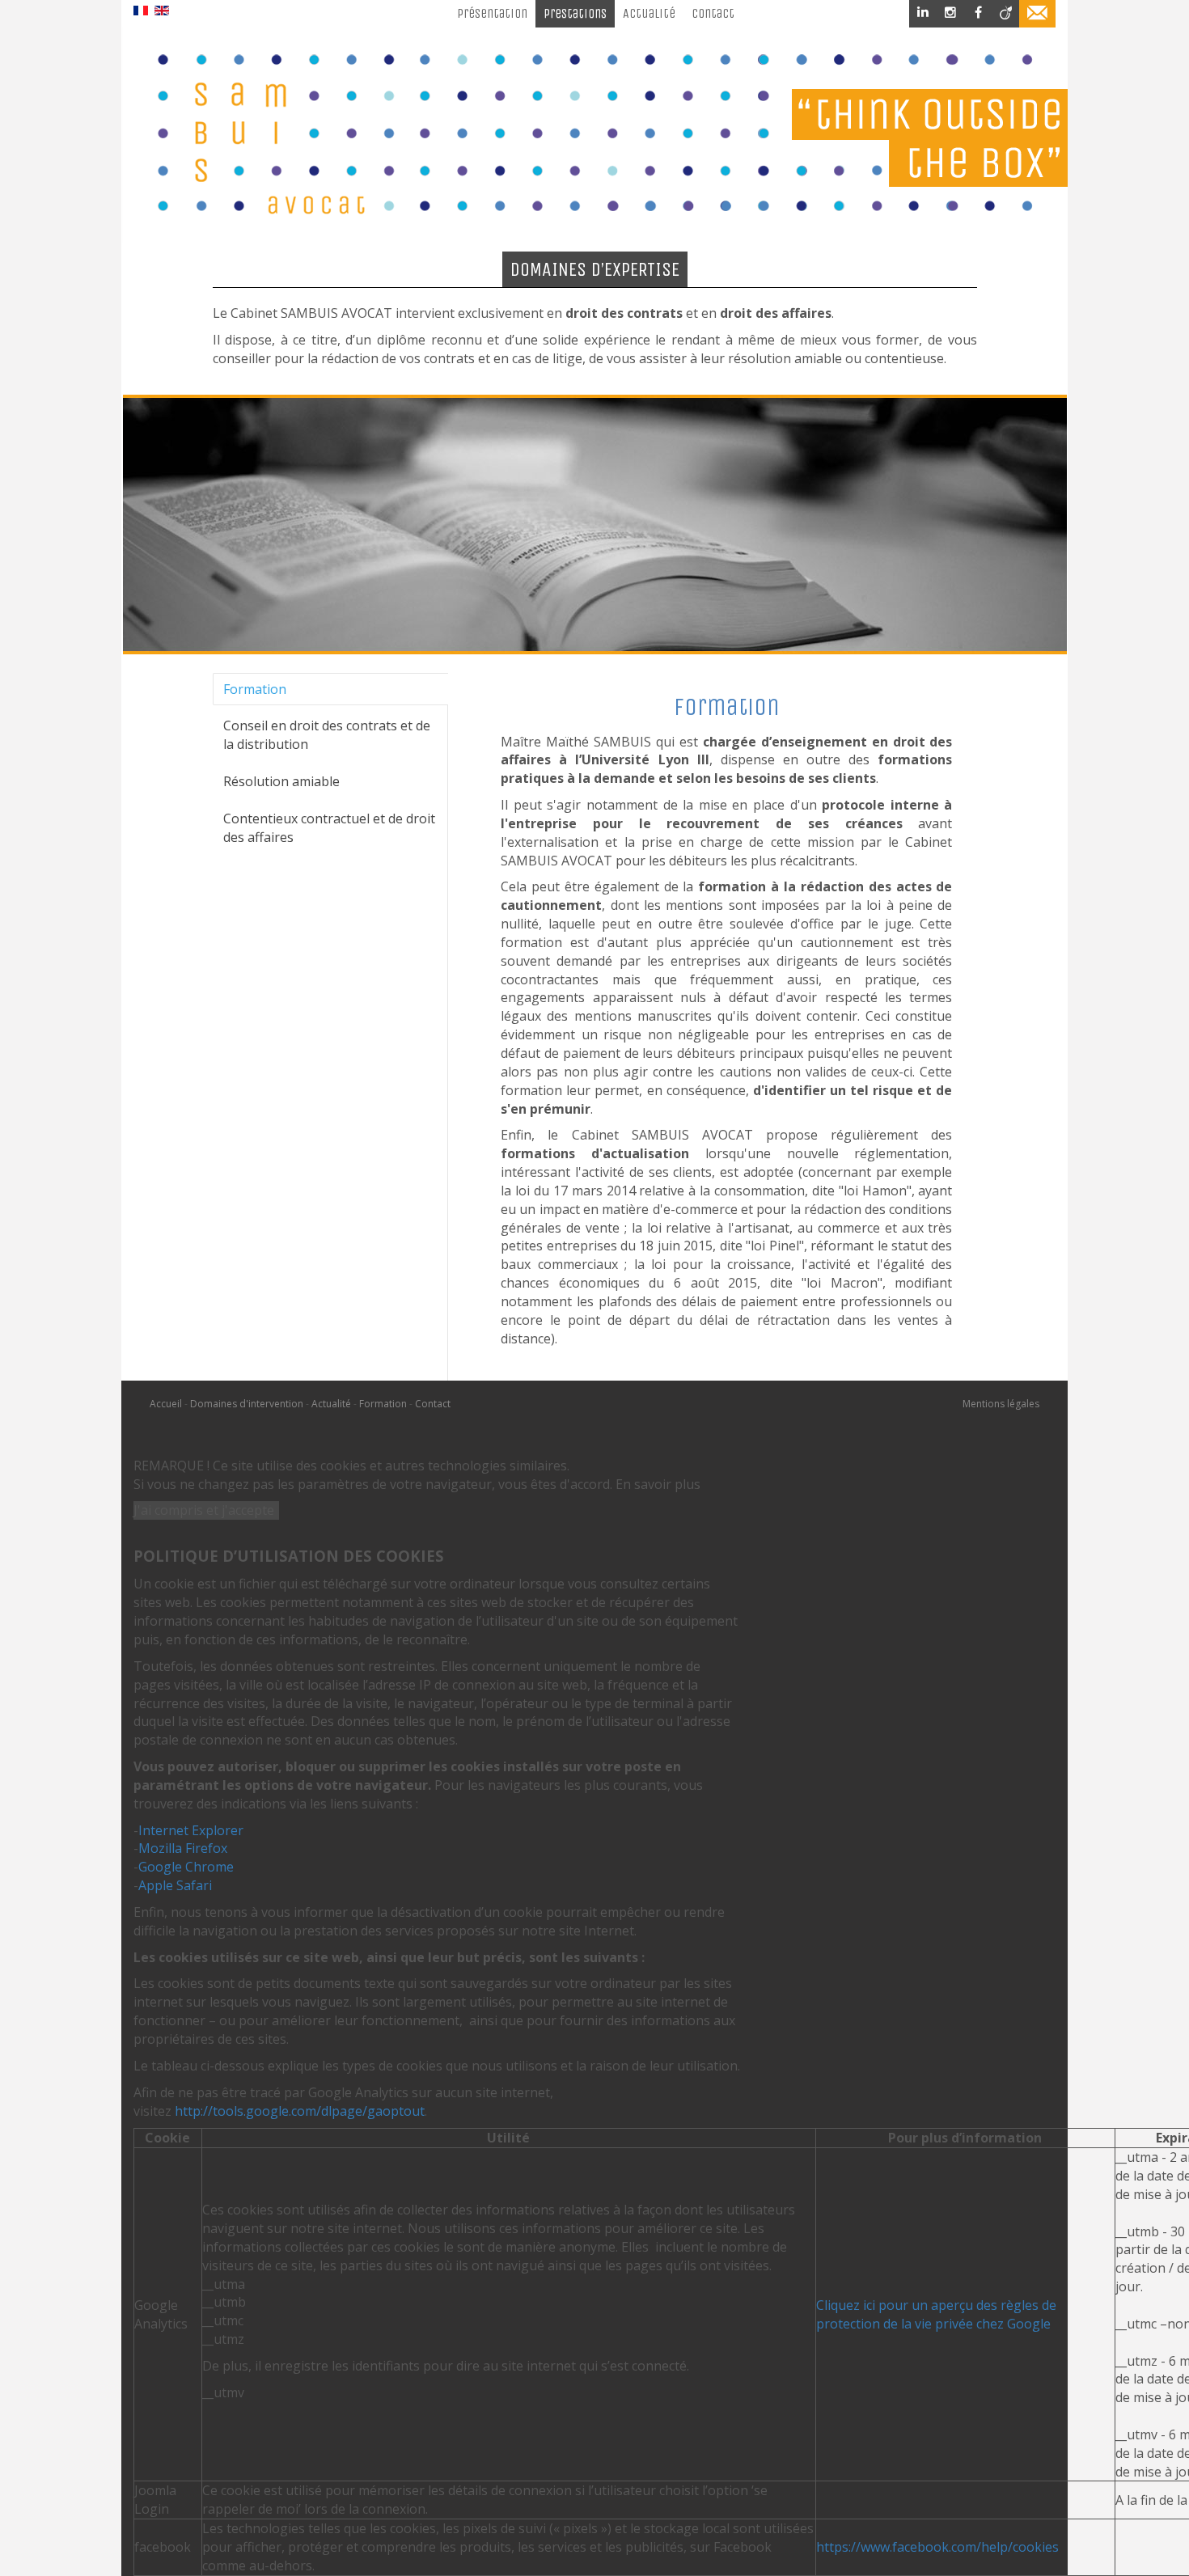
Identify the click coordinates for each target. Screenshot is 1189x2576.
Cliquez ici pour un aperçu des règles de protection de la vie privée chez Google (936, 2314)
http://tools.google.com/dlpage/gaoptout (300, 2111)
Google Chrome (186, 1867)
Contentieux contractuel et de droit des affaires (329, 828)
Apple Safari (175, 1885)
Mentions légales (1001, 1404)
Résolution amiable (281, 781)
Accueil (167, 1404)
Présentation (492, 13)
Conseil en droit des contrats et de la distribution (327, 735)
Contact (713, 13)
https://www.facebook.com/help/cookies (937, 2547)
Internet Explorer (191, 1830)
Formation (255, 689)
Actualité (649, 13)
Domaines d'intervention (247, 1404)
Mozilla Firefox (183, 1848)
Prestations (575, 13)
